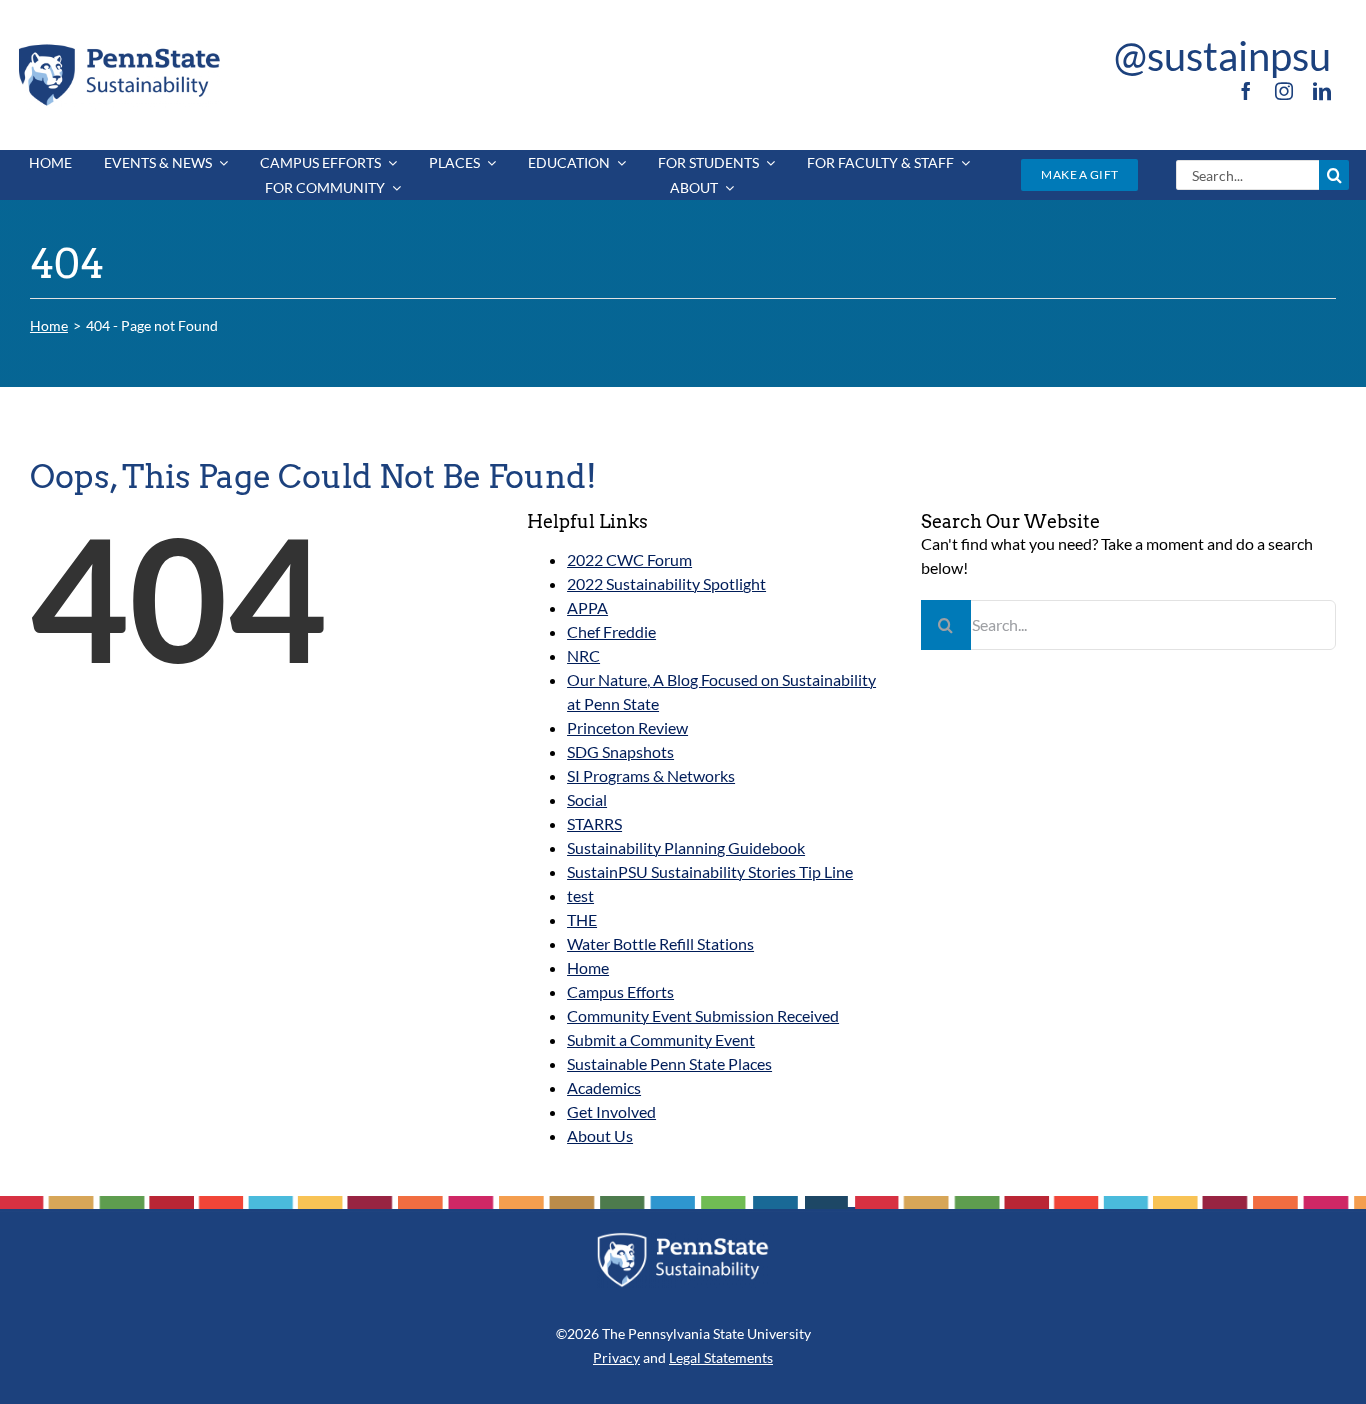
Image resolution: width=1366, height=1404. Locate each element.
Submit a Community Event (661, 1039)
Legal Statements (721, 1357)
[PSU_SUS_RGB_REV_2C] (683, 1239)
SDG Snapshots (620, 751)
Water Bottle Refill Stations (660, 943)
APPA (587, 607)
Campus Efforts (620, 991)
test (580, 895)
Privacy (616, 1357)
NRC (583, 655)
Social (587, 799)
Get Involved (611, 1111)
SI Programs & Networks (651, 775)
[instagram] (1284, 91)
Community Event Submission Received (703, 1015)
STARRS (594, 823)
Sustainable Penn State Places (669, 1063)
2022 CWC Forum (629, 559)
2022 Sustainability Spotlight (666, 583)
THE (582, 919)
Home (588, 967)
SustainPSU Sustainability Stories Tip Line (710, 871)
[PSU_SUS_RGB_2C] (118, 47)
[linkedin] (1322, 91)
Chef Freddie (611, 631)
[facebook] (1246, 91)
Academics (604, 1087)
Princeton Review (627, 727)
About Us (600, 1135)
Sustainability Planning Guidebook (686, 847)
